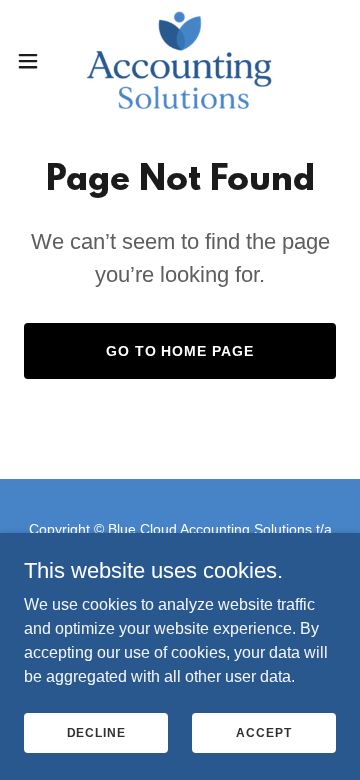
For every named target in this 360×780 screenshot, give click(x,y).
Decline (96, 732)
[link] (179, 60)
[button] (34, 61)
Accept (263, 732)
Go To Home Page (180, 351)
